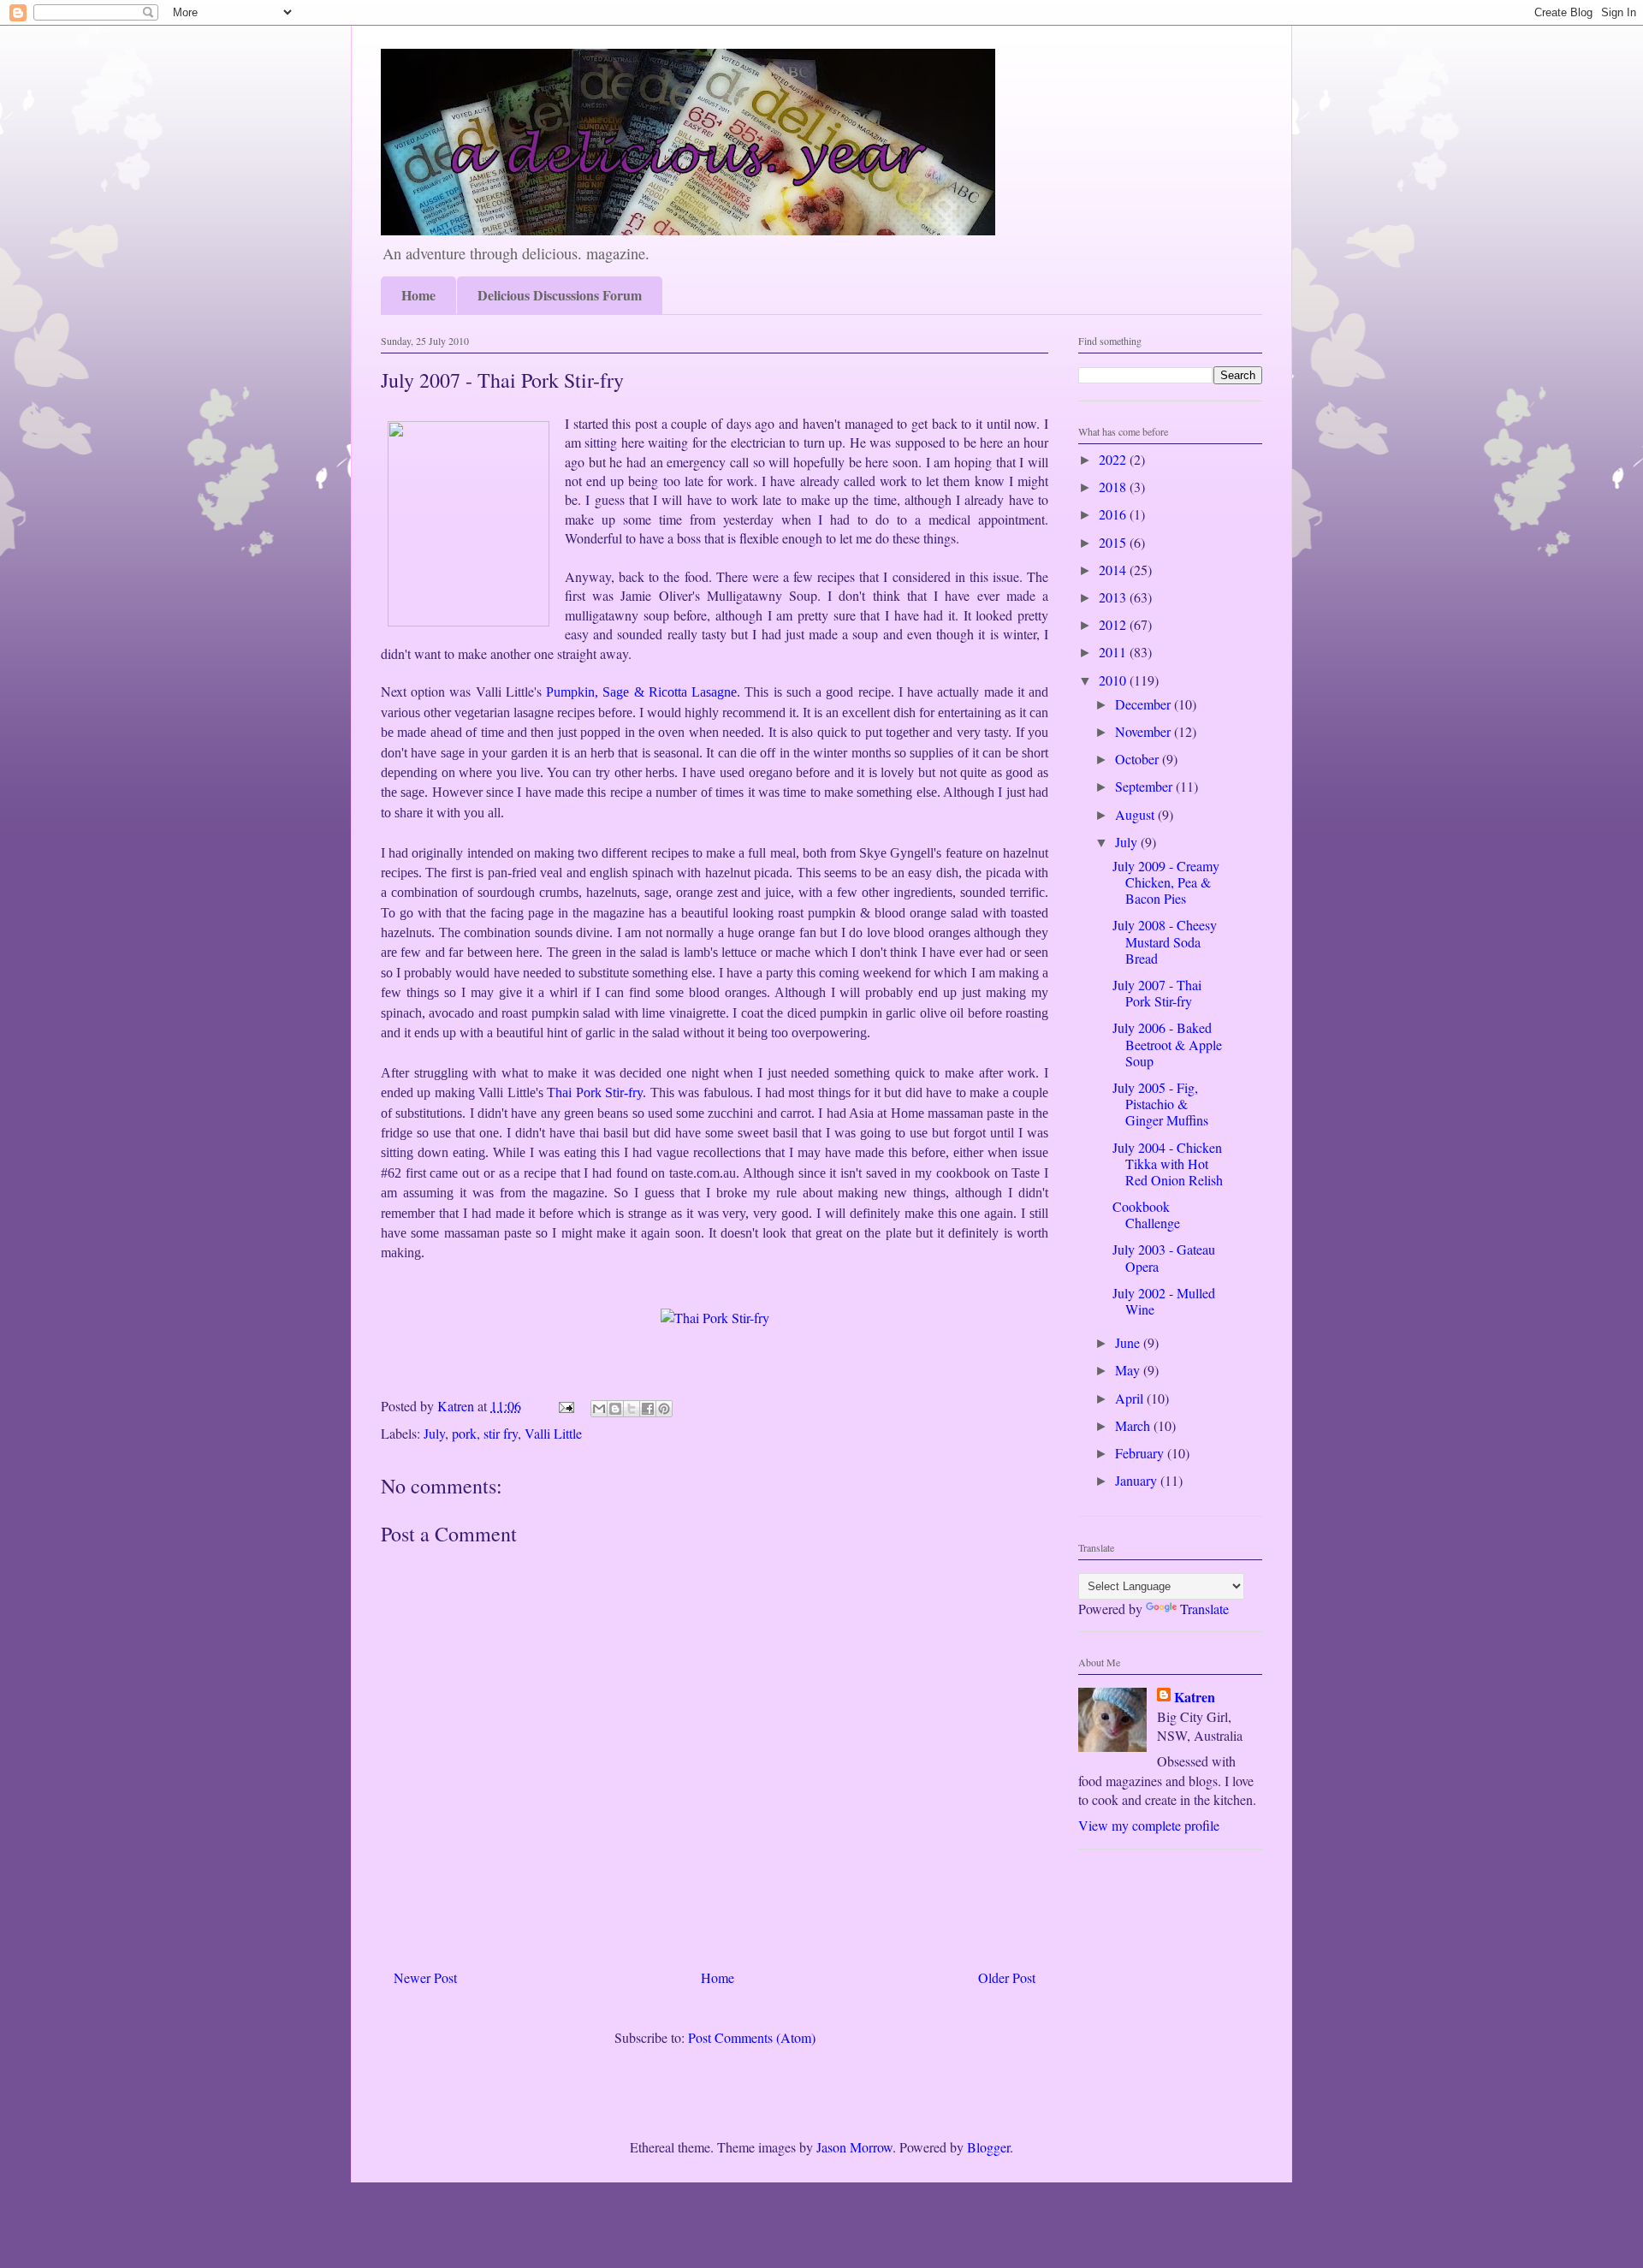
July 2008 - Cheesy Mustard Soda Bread (1165, 941)
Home (418, 295)
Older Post (1007, 1977)
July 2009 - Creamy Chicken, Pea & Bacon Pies (1166, 882)
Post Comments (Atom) (752, 2037)
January (1138, 1480)
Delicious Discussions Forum (560, 295)
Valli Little (553, 1433)
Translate (1204, 1609)
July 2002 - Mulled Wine (1164, 1301)
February (1141, 1453)
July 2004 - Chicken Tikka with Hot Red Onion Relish (1168, 1164)
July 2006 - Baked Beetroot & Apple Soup (1167, 1044)
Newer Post (425, 1977)
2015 (1114, 542)
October (1139, 759)
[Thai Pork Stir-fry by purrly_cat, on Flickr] (715, 1318)
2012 (1114, 624)
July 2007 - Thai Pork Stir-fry (1157, 993)
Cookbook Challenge (1146, 1214)
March (1134, 1425)
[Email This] (599, 1409)
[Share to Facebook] (648, 1409)
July (434, 1433)
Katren (1195, 1697)
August (1136, 814)
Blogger (988, 2147)
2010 (1114, 680)
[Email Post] (565, 1406)
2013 (1114, 597)
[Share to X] (632, 1409)
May (1129, 1370)
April (1131, 1398)
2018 (1114, 487)
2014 (1114, 570)
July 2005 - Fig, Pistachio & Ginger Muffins (1160, 1104)
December (1145, 704)
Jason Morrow (854, 2147)
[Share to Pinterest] (664, 1409)
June (1129, 1342)
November (1145, 731)
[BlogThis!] (615, 1409)
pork (464, 1433)
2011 (1114, 652)
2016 (1114, 514)
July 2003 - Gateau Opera (1164, 1257)
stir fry (501, 1433)
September (1145, 786)
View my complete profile (1149, 1825)
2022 (1114, 459)
